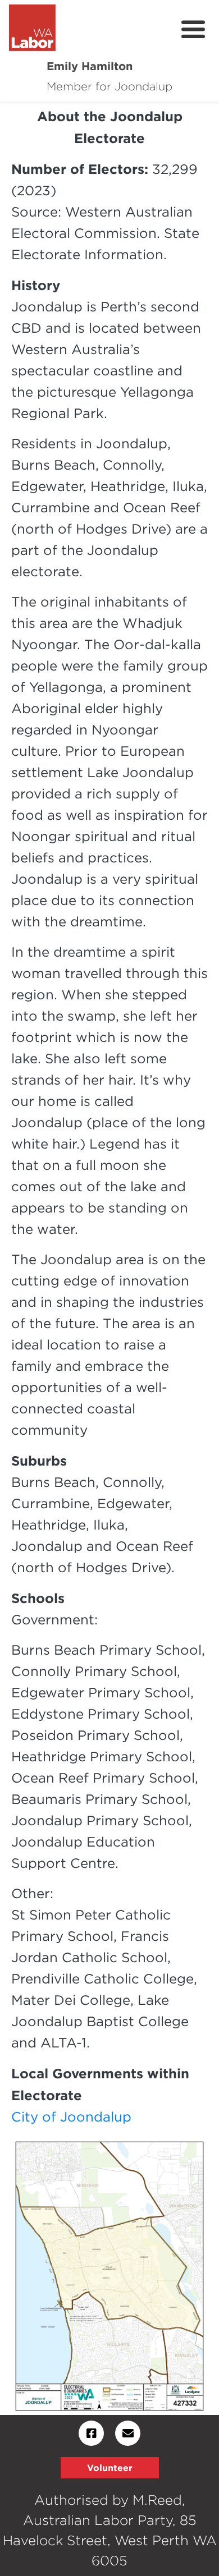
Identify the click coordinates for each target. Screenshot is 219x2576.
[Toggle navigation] (193, 30)
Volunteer (110, 2468)
